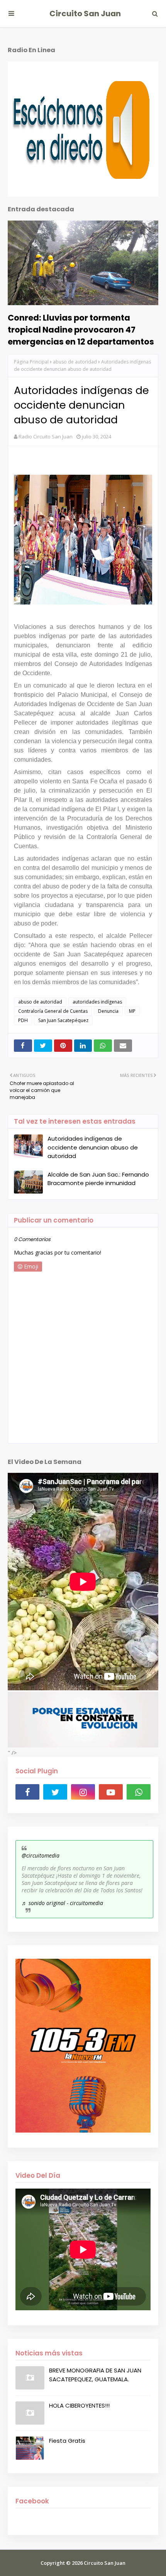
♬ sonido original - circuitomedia (62, 1903)
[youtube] (111, 1792)
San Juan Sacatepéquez (63, 1020)
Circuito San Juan (85, 14)
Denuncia (108, 1011)
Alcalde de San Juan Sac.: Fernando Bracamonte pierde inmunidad (98, 1179)
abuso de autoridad (75, 362)
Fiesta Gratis (67, 2441)
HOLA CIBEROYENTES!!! (79, 2405)
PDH (23, 1020)
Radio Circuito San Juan (46, 436)
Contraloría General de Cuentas (53, 1011)
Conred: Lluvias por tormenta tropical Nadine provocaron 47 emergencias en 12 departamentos (81, 330)
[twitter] (55, 1792)
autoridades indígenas (97, 1002)
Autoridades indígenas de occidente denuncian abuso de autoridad (93, 1147)
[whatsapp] (139, 1792)
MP (132, 1011)
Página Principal (31, 362)
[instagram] (83, 1792)
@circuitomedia (41, 1855)
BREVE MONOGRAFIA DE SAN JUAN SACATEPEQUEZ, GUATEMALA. (95, 2375)
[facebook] (27, 1792)
